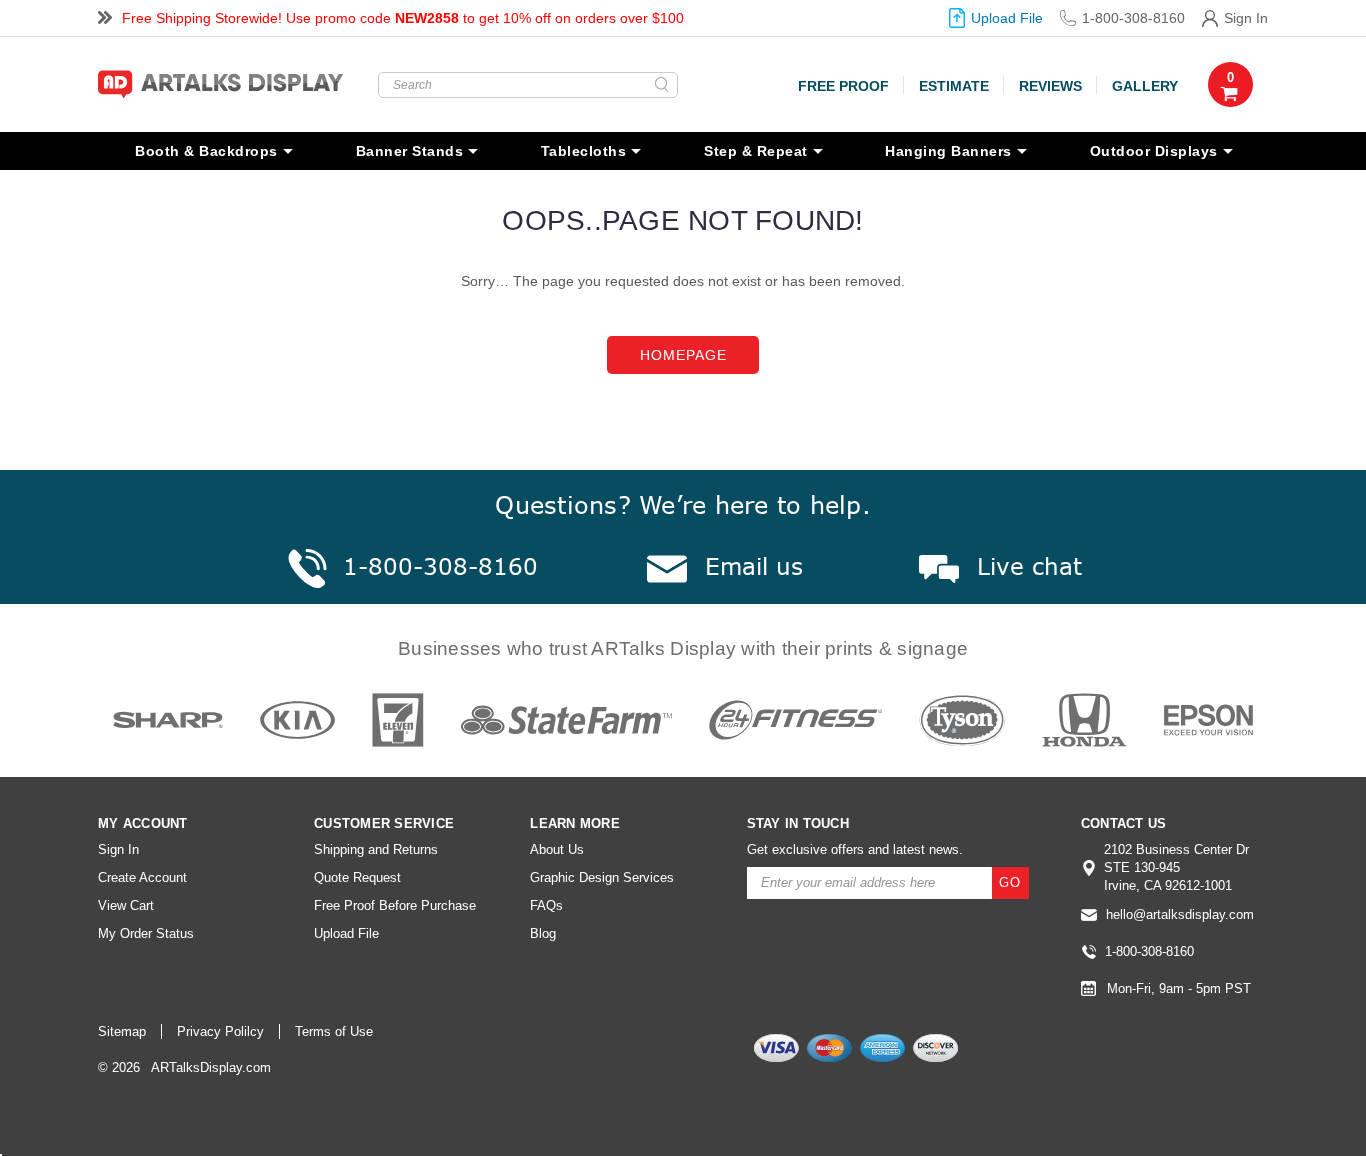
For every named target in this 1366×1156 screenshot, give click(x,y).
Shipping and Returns (376, 849)
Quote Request (357, 877)
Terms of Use (334, 1031)
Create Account (142, 877)
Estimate (954, 86)
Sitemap (122, 1031)
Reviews (1050, 86)
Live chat (1029, 566)
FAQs (546, 905)
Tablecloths (584, 151)
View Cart (126, 905)
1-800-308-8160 (1133, 18)
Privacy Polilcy (220, 1031)
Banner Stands (410, 151)
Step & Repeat (756, 151)
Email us (754, 566)
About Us (557, 849)
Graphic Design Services (602, 877)
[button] (1148, 1093)
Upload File (1006, 18)
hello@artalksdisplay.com (1180, 914)
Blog (543, 933)
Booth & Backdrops (206, 151)
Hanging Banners (948, 151)
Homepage (683, 355)
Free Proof (843, 86)
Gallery (1145, 86)
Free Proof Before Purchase (395, 905)
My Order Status (146, 933)
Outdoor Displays (1154, 151)
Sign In (1246, 18)
